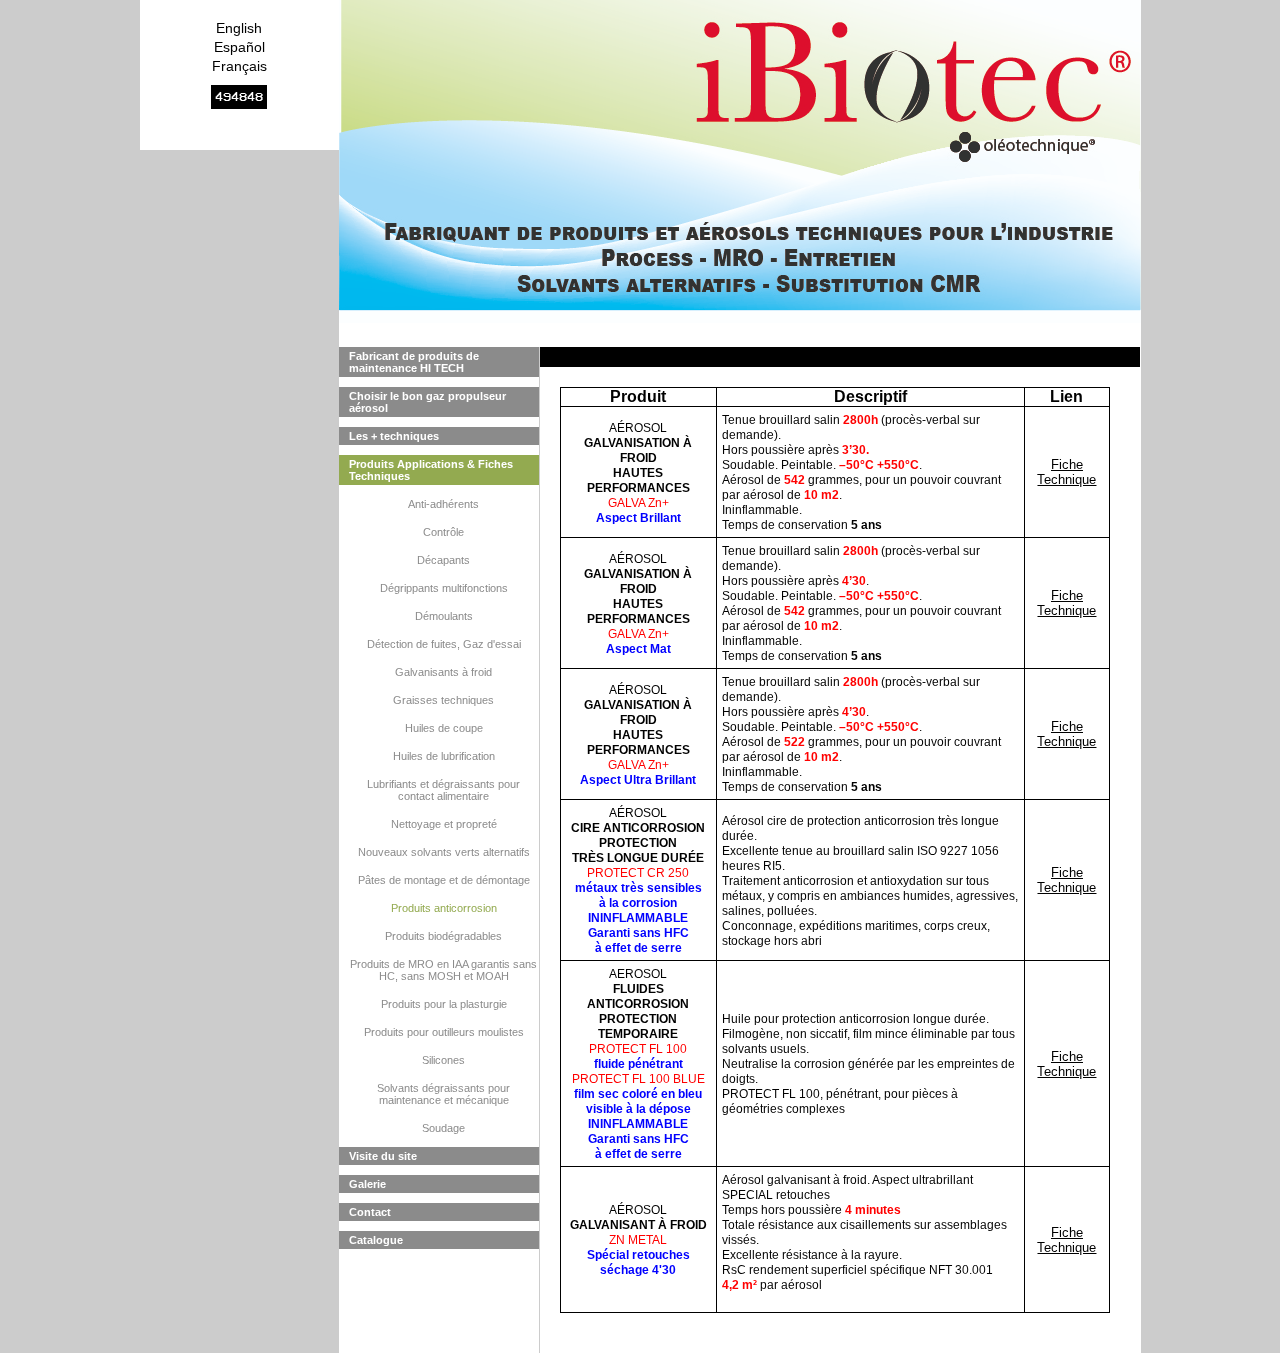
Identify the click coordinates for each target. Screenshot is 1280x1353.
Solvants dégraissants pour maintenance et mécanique (443, 1094)
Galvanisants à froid (443, 672)
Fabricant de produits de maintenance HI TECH (414, 362)
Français (239, 66)
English (239, 28)
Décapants (443, 560)
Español (239, 47)
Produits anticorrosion (444, 908)
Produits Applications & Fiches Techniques (431, 470)
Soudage (443, 1128)
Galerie (367, 1184)
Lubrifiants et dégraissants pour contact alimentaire (443, 790)
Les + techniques (394, 436)
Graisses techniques (443, 700)
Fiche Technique (1066, 472)
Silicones (443, 1060)
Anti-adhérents (443, 504)
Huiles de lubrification (444, 756)
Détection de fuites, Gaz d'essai (444, 644)
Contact (370, 1212)
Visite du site (383, 1156)
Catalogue (376, 1240)
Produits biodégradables (443, 936)
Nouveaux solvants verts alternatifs (444, 852)
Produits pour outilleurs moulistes (444, 1032)
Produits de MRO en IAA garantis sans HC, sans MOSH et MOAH (443, 970)
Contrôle (443, 532)
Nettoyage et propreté (444, 824)
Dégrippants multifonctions (444, 588)
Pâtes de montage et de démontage (444, 880)
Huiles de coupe (444, 728)
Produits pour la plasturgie (444, 1004)
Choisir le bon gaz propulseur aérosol (427, 402)
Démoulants (444, 616)
